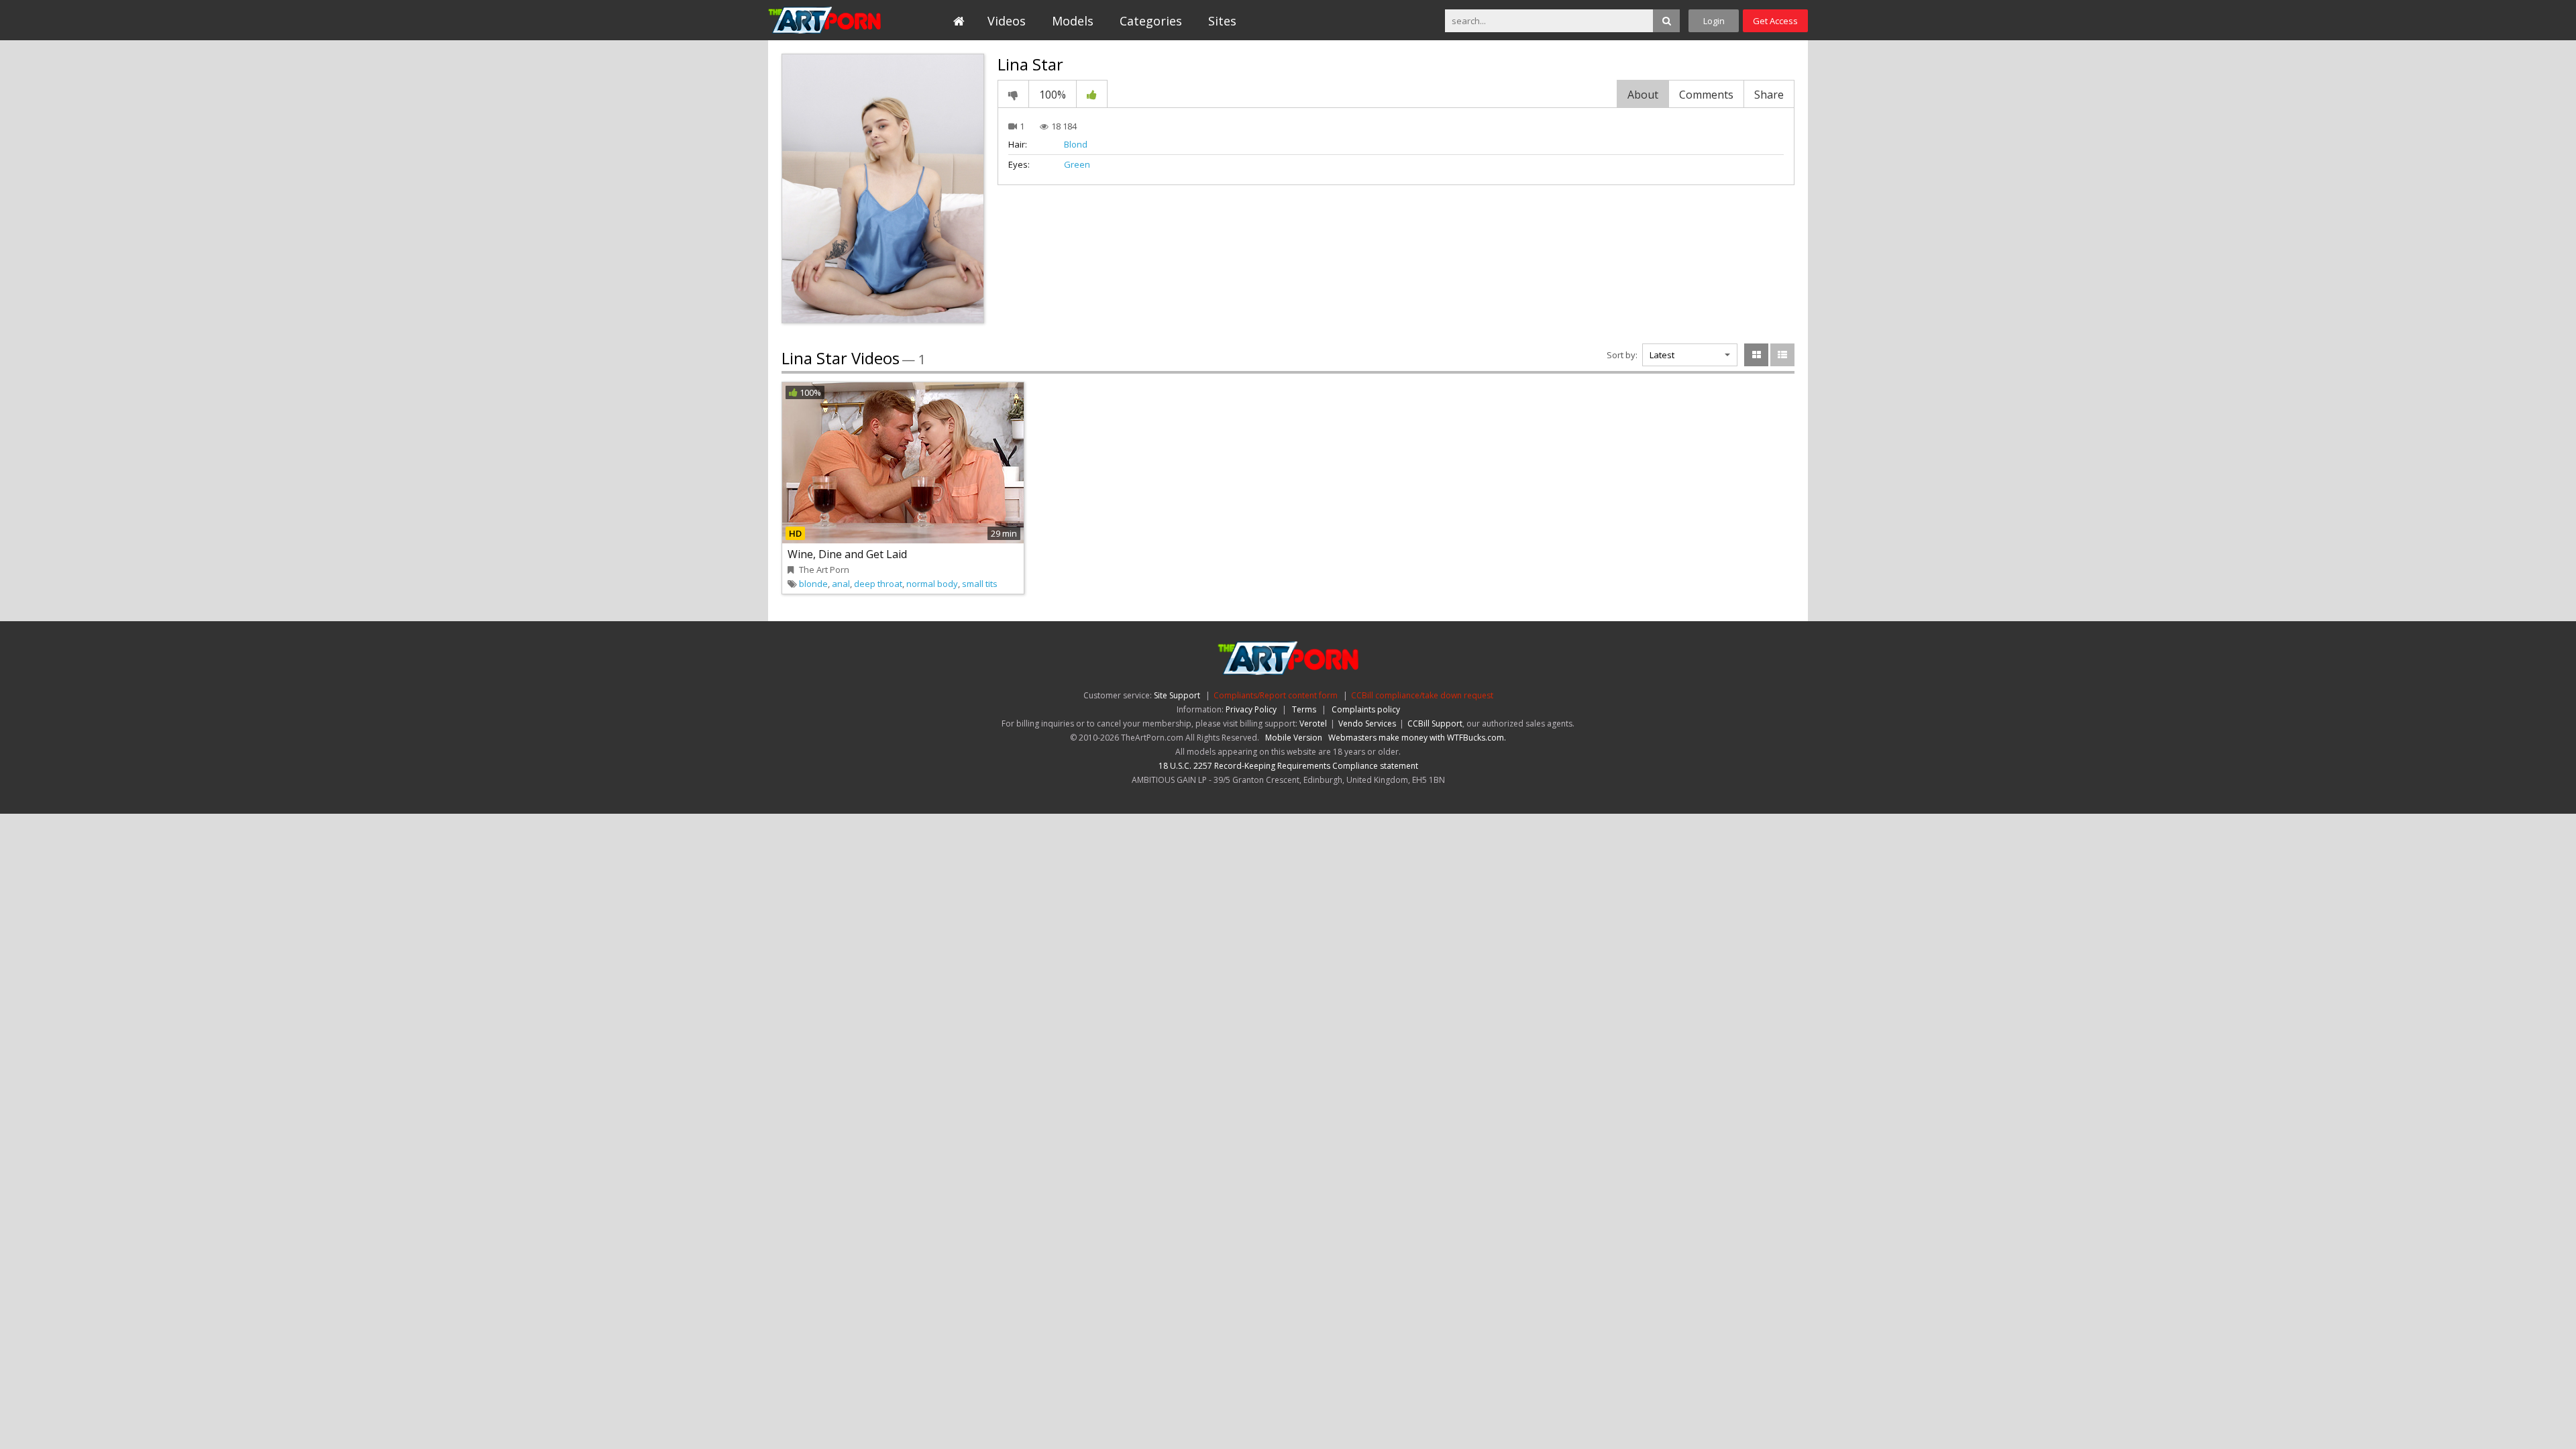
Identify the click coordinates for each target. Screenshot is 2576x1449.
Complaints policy (1366, 709)
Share (1769, 95)
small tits (980, 584)
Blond (1076, 144)
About (1643, 95)
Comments (1706, 95)
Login (1714, 21)
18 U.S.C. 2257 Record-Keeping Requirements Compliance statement (1288, 766)
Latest (1662, 355)
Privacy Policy (1251, 709)
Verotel (1313, 723)
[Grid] (1756, 355)
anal (841, 584)
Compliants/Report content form (1276, 695)
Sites (1222, 21)
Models (1073, 21)
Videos (1007, 21)
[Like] (1092, 94)
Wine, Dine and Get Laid (847, 554)
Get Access (1775, 21)
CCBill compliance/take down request (1422, 695)
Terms (1304, 709)
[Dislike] (1013, 94)
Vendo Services (1367, 723)
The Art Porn (829, 20)
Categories (1151, 21)
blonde (813, 584)
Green (1077, 164)
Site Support (1177, 695)
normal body (932, 584)
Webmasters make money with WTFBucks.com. (1417, 738)
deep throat (878, 584)
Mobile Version (1294, 738)
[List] (1782, 355)
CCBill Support (1435, 723)
